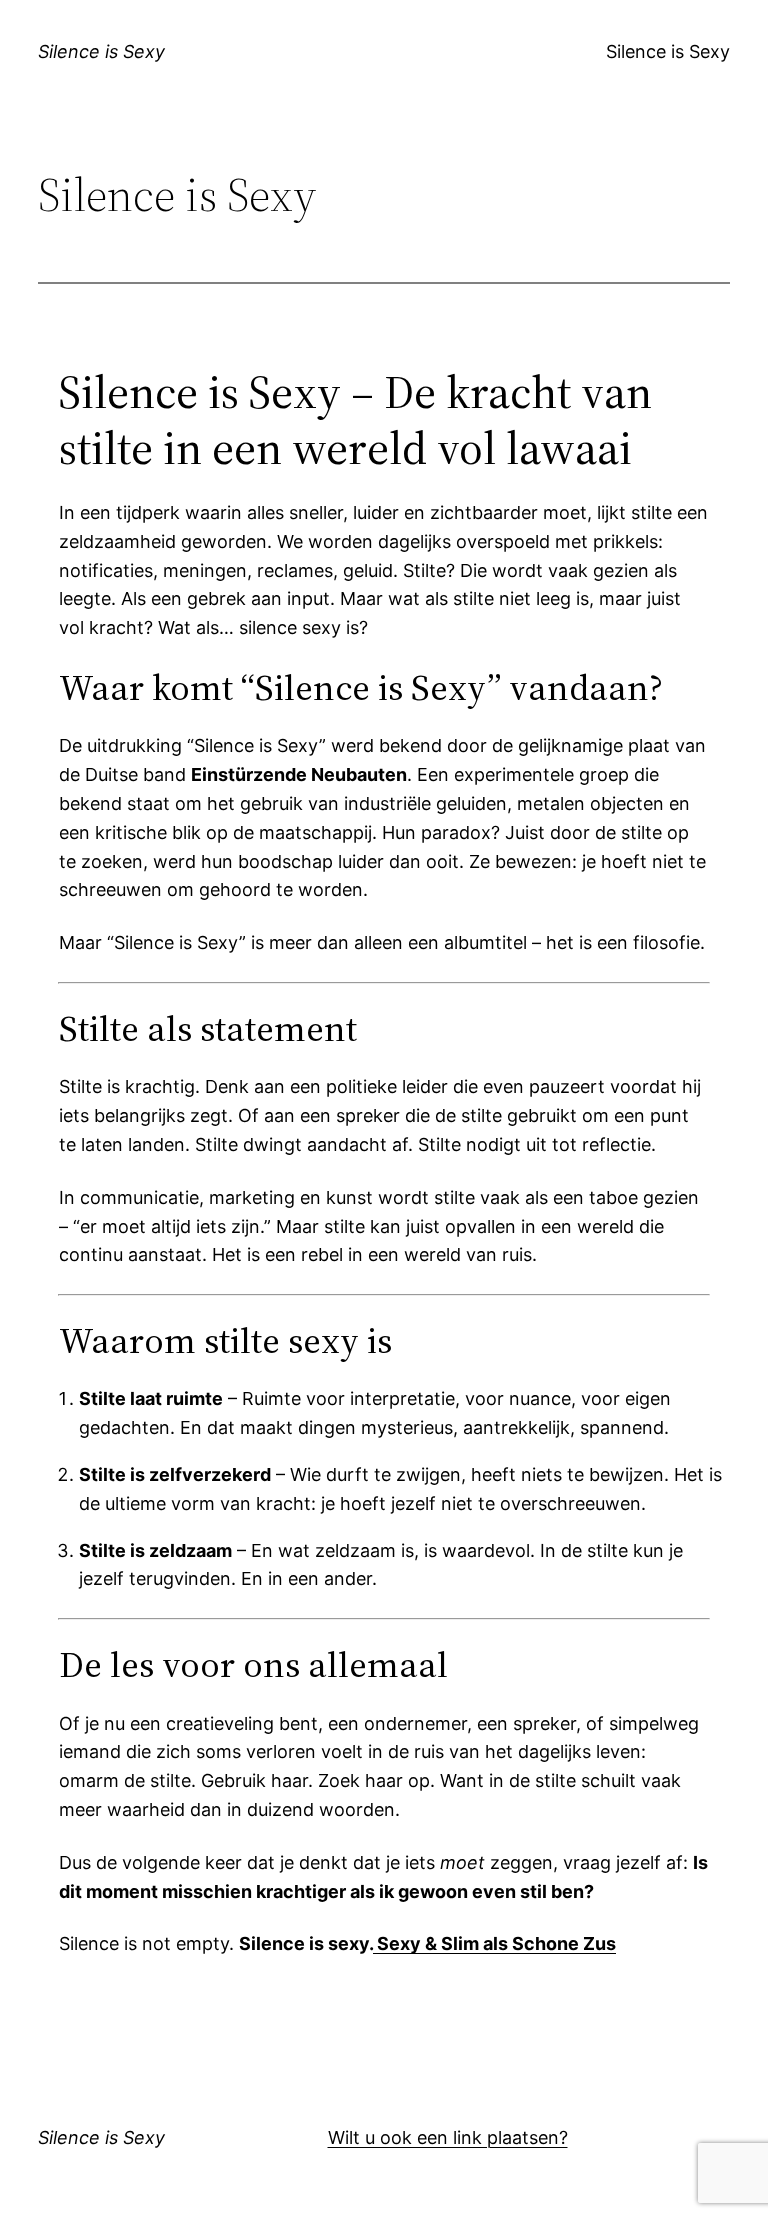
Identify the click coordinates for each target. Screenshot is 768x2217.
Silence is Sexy (101, 51)
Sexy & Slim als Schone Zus (494, 1943)
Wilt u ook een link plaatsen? (448, 2137)
